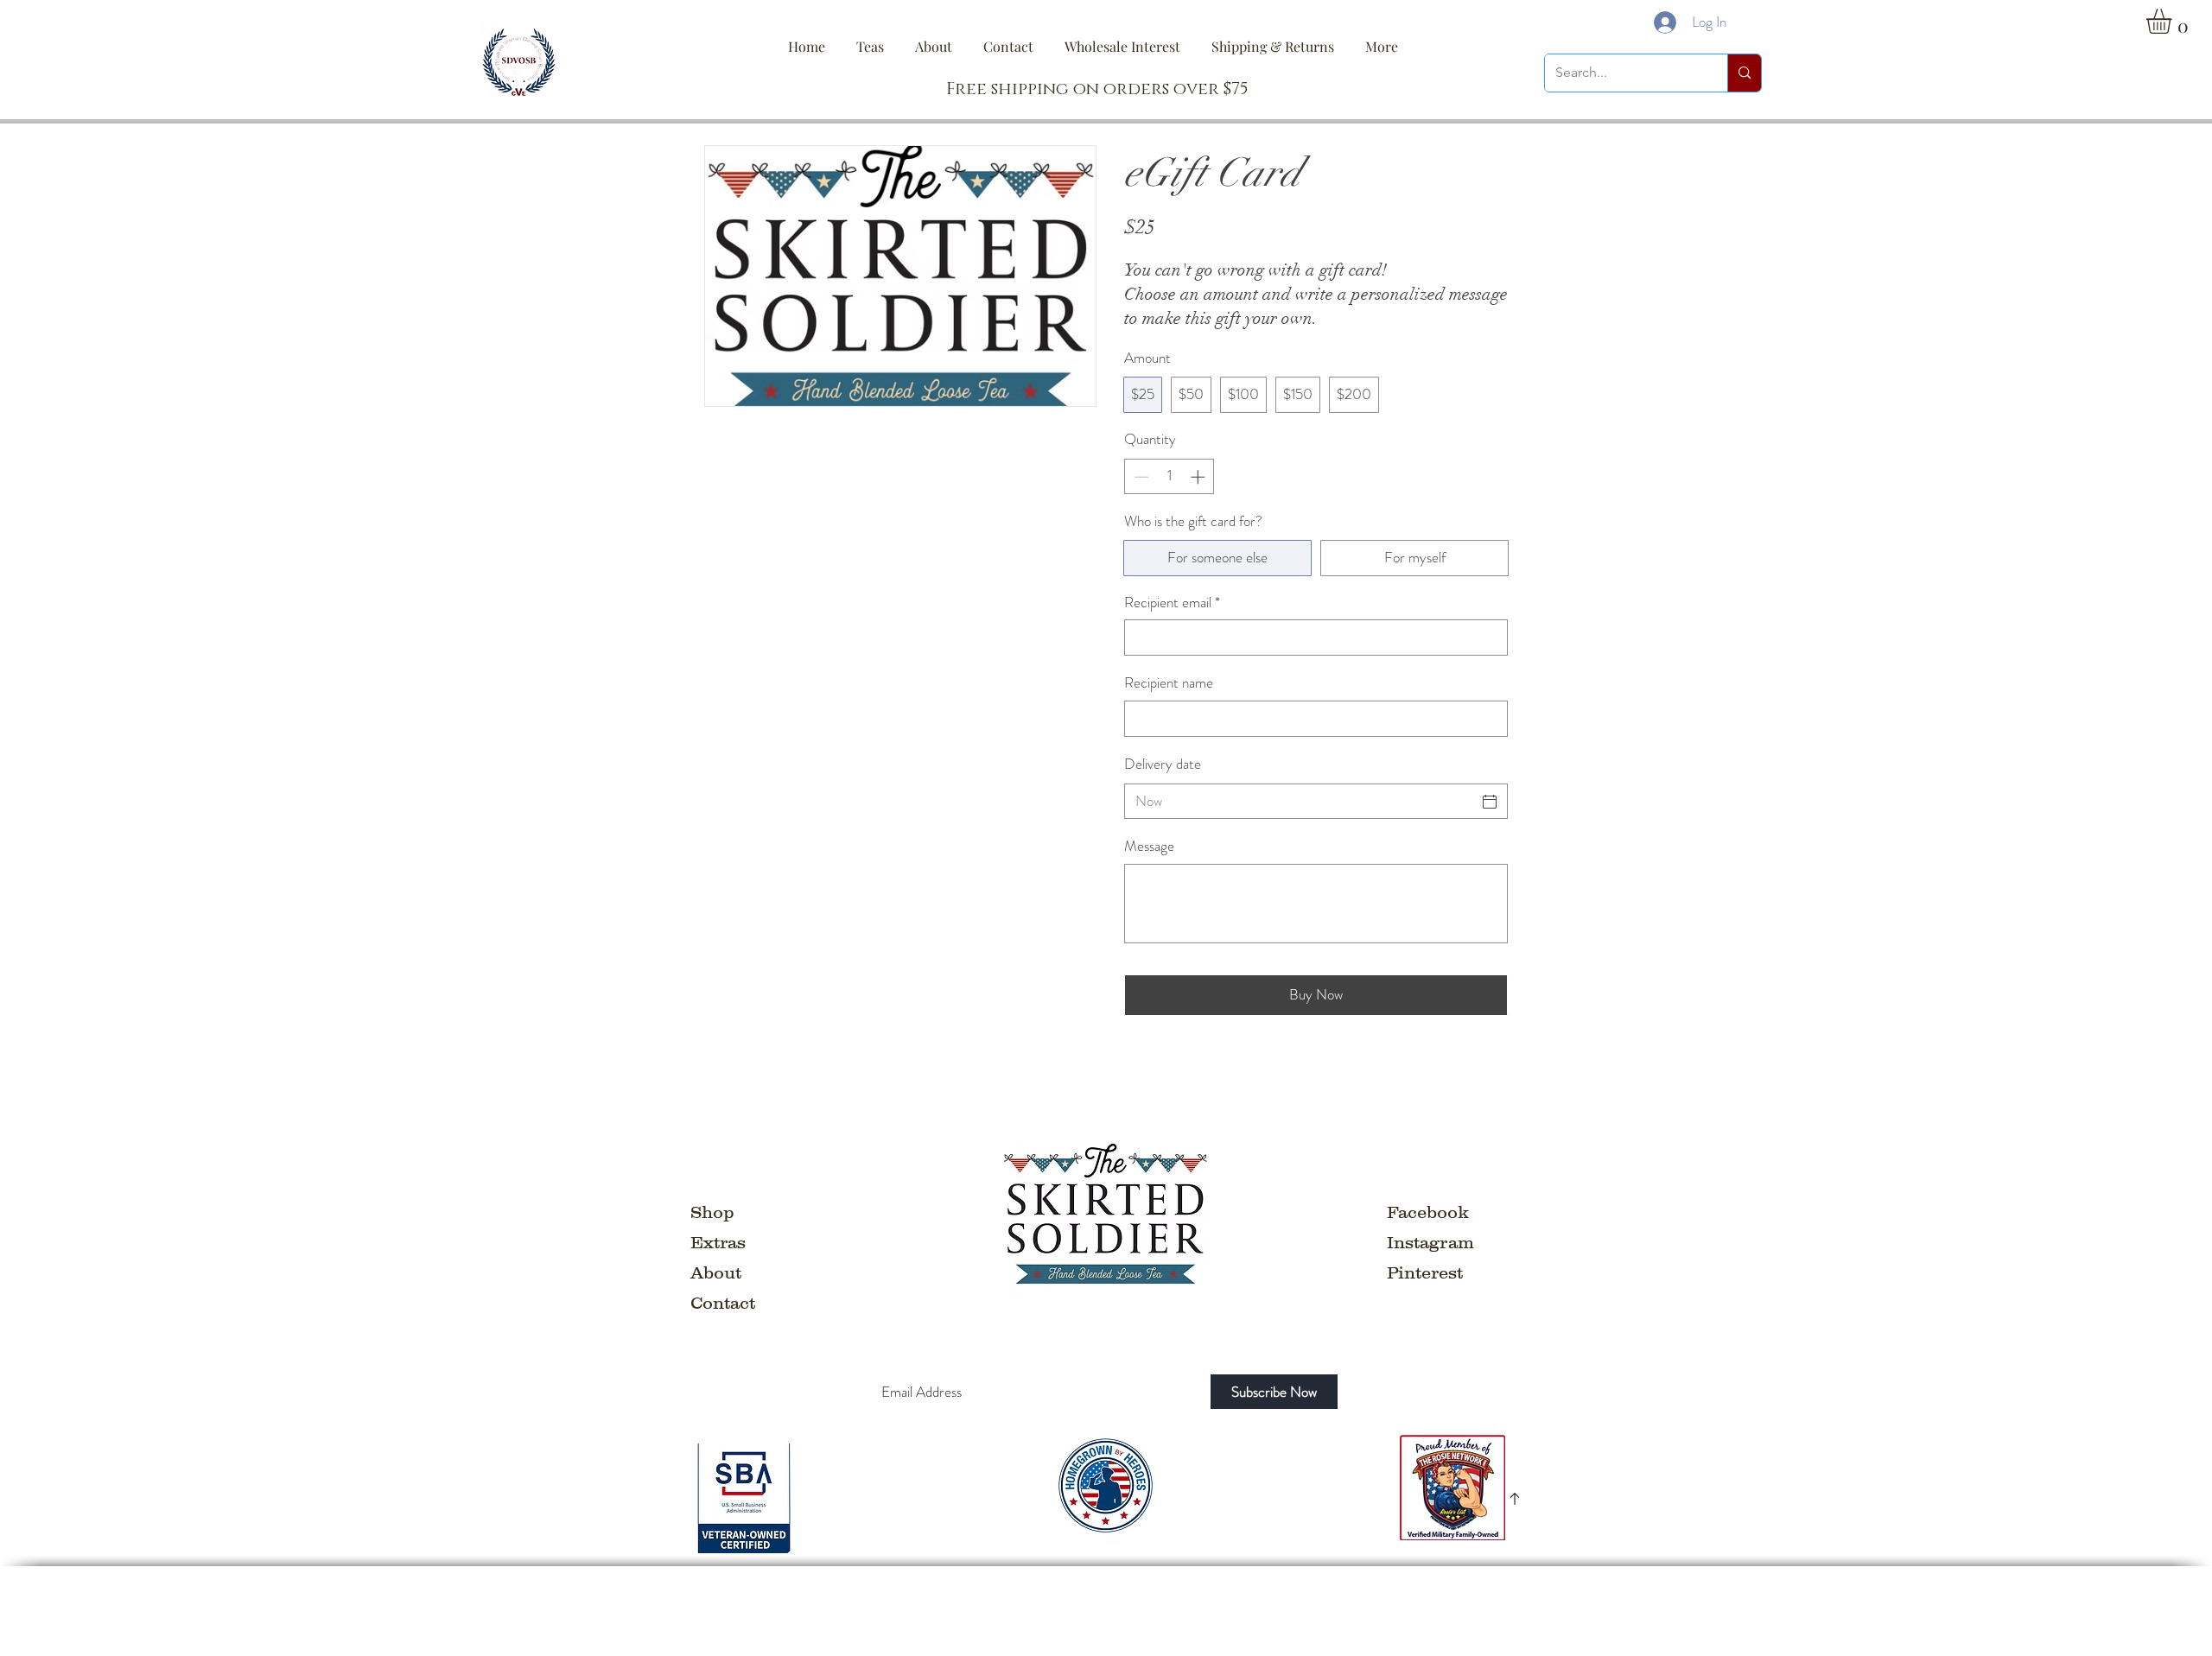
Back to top (1487, 1599)
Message (1149, 846)
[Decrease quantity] (1140, 477)
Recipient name (1169, 683)
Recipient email (1172, 603)
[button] (2174, 21)
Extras (718, 1242)
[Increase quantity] (1199, 477)
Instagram (1430, 1242)
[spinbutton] (1170, 477)
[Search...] (1744, 73)
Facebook (1428, 1212)
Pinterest (1425, 1272)
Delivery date (1163, 764)
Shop (712, 1212)
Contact (723, 1303)
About (716, 1272)
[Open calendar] (1490, 802)
